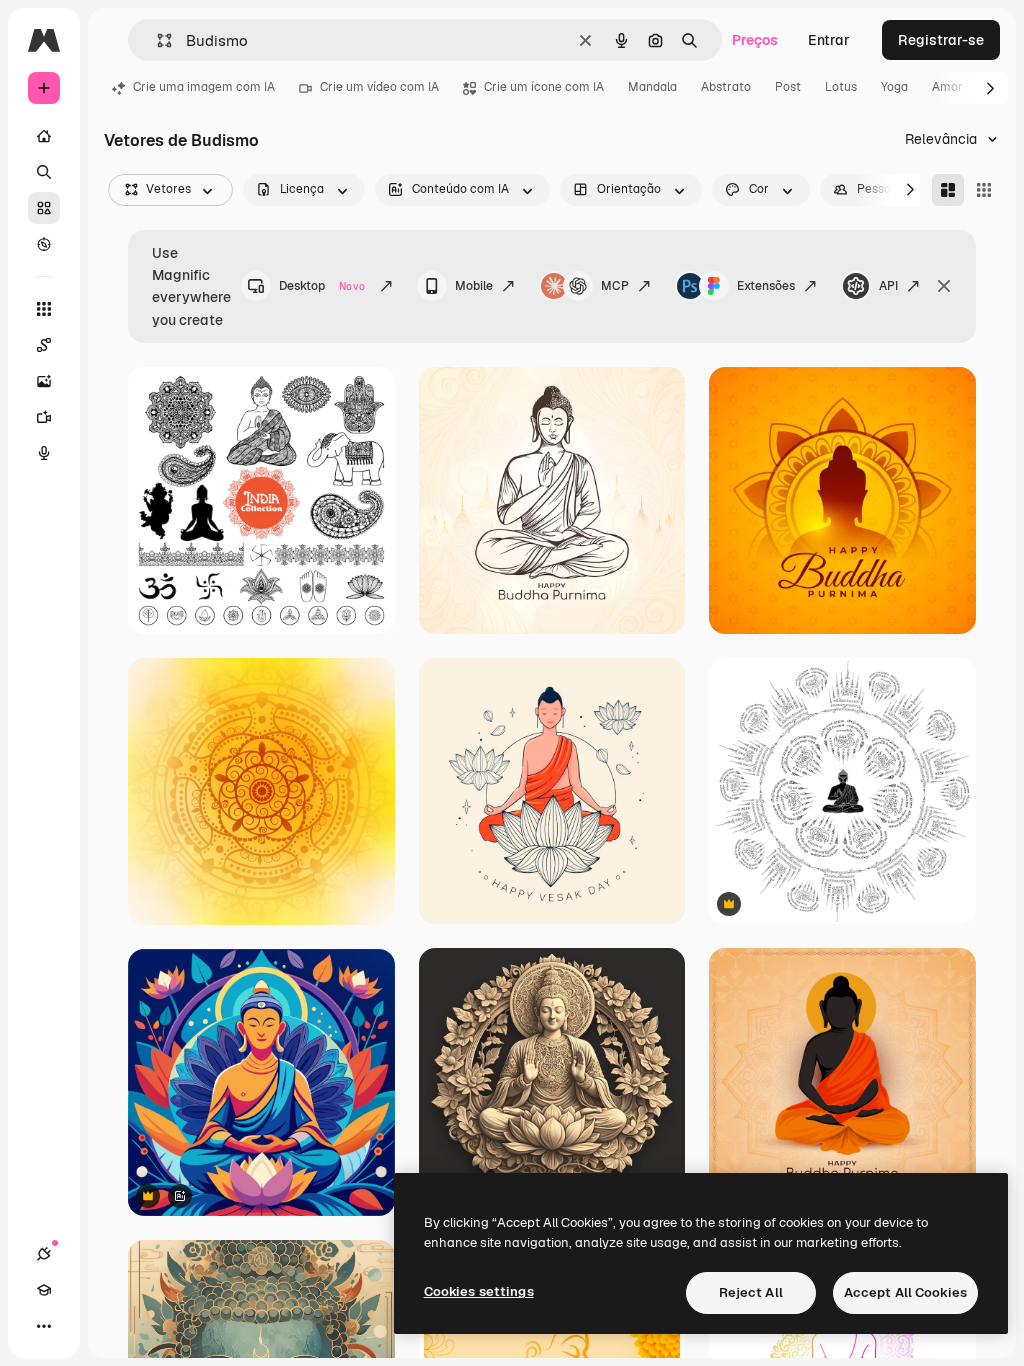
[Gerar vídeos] (44, 417)
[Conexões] (44, 1254)
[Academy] (44, 1290)
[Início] (44, 136)
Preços (755, 40)
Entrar (829, 40)
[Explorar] (44, 244)
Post (788, 87)
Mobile (474, 286)
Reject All (751, 1292)
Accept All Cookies (905, 1292)
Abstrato (726, 87)
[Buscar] (44, 172)
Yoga (894, 87)
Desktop (322, 286)
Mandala (652, 87)
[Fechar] (944, 286)
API (888, 286)
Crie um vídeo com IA (379, 87)
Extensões (766, 286)
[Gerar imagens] (44, 381)
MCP (615, 286)
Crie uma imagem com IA (204, 87)
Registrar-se (941, 40)
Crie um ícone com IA (544, 87)
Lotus (841, 87)
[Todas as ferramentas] (44, 309)
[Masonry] (948, 190)
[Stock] (44, 208)
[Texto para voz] (44, 453)
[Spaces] (44, 345)
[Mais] (44, 1326)
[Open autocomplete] (156, 40)
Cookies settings (479, 1291)
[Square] (984, 190)
